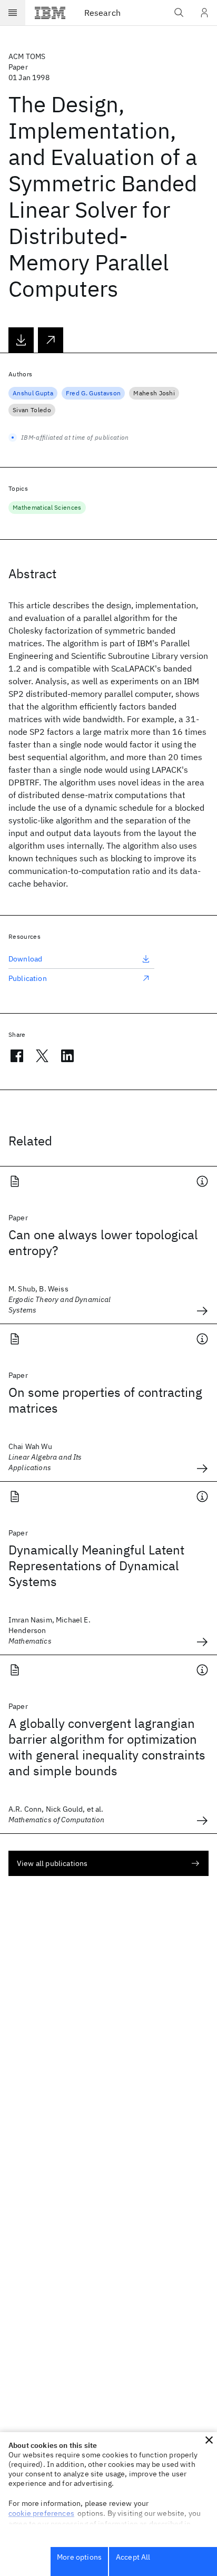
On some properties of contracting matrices (105, 1400)
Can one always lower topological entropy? (103, 1242)
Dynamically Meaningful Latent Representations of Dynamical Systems (96, 1566)
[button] (209, 2440)
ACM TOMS (27, 56)
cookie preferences (41, 2513)
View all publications (52, 1863)
